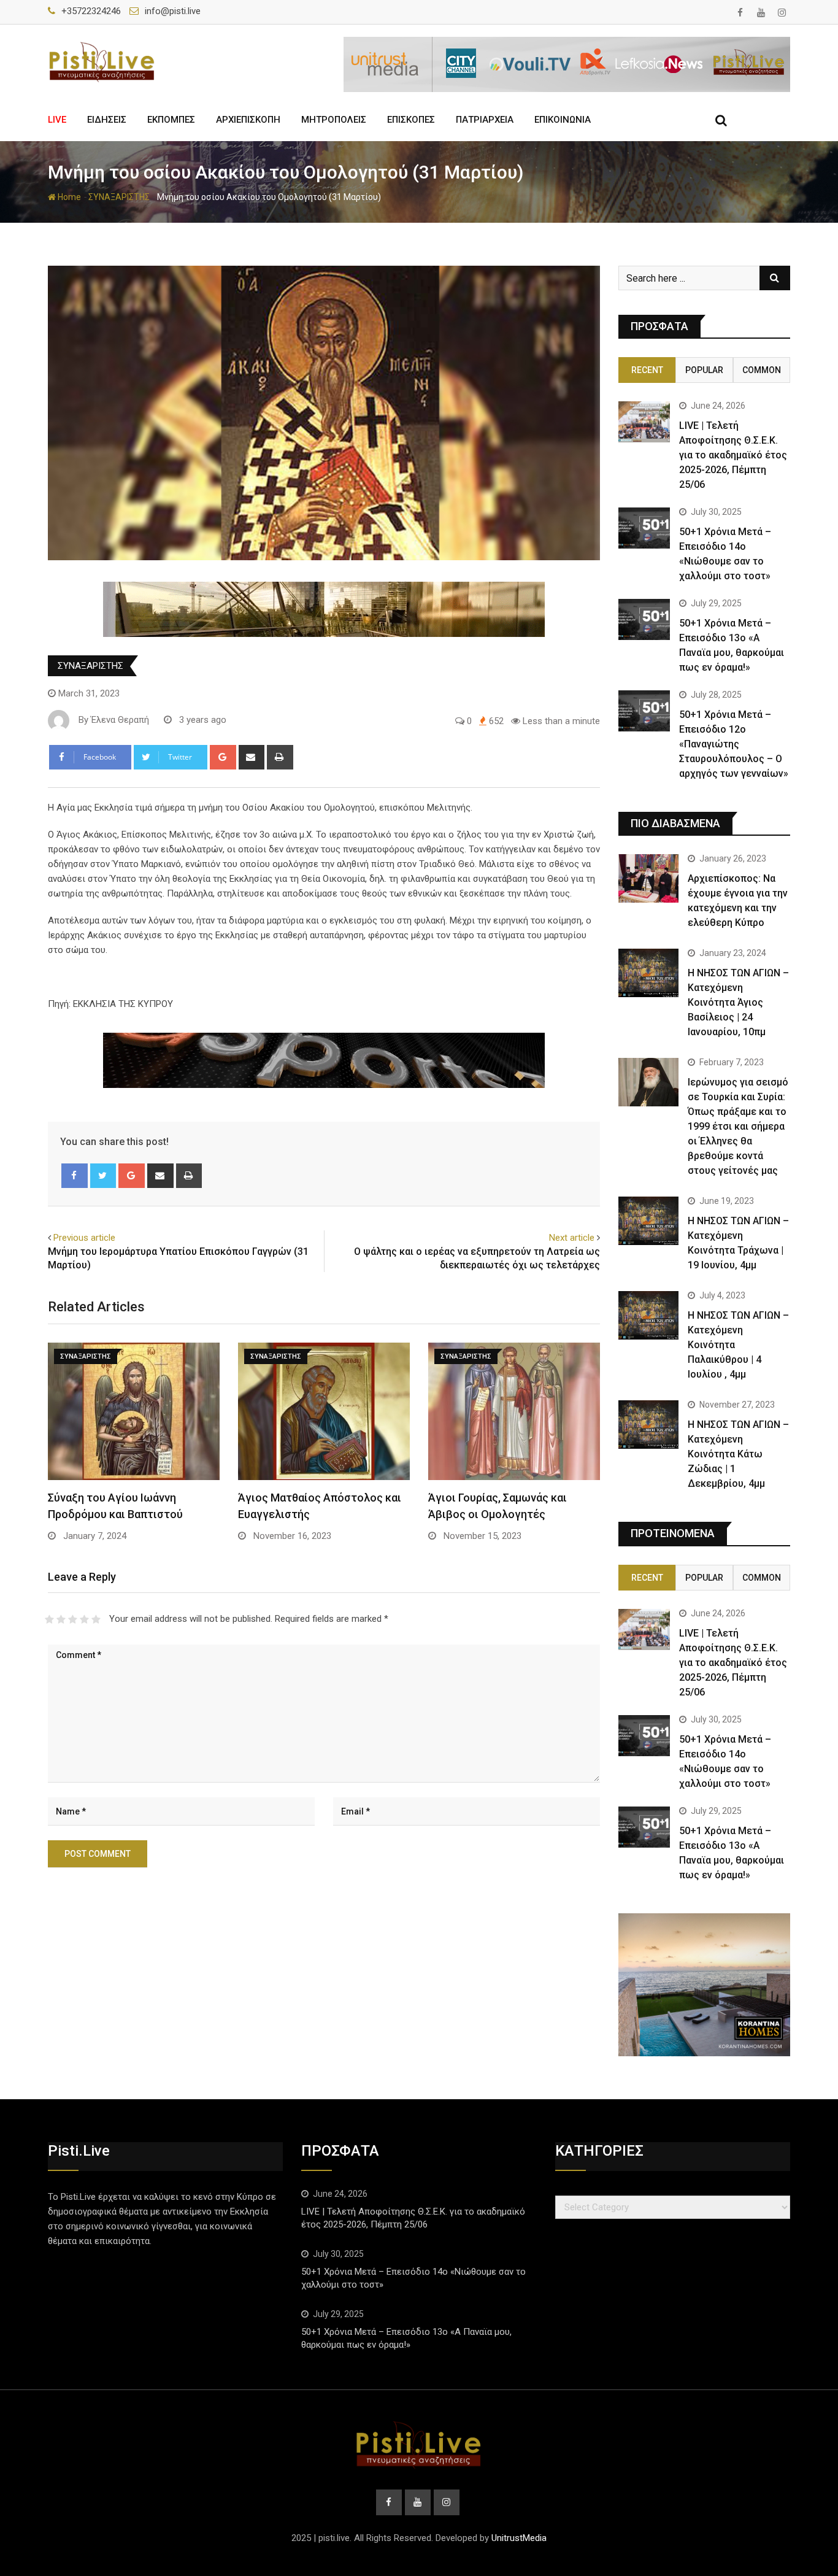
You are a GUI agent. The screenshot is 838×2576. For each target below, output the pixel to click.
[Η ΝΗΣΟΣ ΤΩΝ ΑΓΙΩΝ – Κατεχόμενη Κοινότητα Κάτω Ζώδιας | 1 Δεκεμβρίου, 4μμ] (648, 1424)
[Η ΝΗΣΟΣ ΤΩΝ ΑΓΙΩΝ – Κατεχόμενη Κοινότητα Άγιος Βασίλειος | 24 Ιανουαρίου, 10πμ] (648, 973)
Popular (704, 370)
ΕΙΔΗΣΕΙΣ (107, 120)
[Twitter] (103, 1176)
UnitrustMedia (519, 2538)
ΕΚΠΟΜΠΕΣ (171, 120)
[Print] (280, 757)
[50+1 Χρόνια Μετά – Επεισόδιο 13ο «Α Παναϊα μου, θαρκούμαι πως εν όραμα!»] (644, 619)
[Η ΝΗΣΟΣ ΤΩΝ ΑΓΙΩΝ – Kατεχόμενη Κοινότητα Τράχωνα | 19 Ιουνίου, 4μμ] (648, 1221)
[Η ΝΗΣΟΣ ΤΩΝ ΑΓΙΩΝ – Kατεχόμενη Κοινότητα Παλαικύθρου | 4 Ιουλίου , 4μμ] (648, 1315)
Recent (647, 370)
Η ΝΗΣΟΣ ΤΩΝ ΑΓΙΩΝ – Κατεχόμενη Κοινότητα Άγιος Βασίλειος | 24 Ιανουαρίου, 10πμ (738, 1002)
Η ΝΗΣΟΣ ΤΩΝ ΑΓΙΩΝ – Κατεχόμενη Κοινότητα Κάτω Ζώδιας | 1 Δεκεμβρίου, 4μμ (738, 1454)
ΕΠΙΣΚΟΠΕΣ (411, 120)
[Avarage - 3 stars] (73, 1619)
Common (762, 370)
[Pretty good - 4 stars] (84, 1619)
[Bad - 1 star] (49, 1619)
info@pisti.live (173, 11)
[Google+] (223, 757)
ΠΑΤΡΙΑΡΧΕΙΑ (485, 120)
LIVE (57, 120)
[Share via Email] (252, 757)
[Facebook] (75, 1176)
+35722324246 (91, 11)
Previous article (84, 1238)
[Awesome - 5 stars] (96, 1619)
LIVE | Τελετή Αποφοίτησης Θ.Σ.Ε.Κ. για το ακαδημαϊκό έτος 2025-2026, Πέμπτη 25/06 (733, 455)
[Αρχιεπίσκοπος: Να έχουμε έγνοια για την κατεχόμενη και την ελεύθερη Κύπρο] (648, 878)
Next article (572, 1238)
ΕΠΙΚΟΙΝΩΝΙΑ (563, 120)
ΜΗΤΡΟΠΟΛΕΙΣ (334, 120)
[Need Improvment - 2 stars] (61, 1619)
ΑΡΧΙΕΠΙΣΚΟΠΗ (248, 120)
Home (68, 197)
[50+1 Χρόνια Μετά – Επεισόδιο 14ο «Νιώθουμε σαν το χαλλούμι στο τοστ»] (644, 528)
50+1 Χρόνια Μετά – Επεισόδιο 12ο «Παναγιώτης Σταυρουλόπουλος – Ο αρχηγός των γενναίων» (734, 744)
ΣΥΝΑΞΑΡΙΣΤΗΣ (119, 197)
